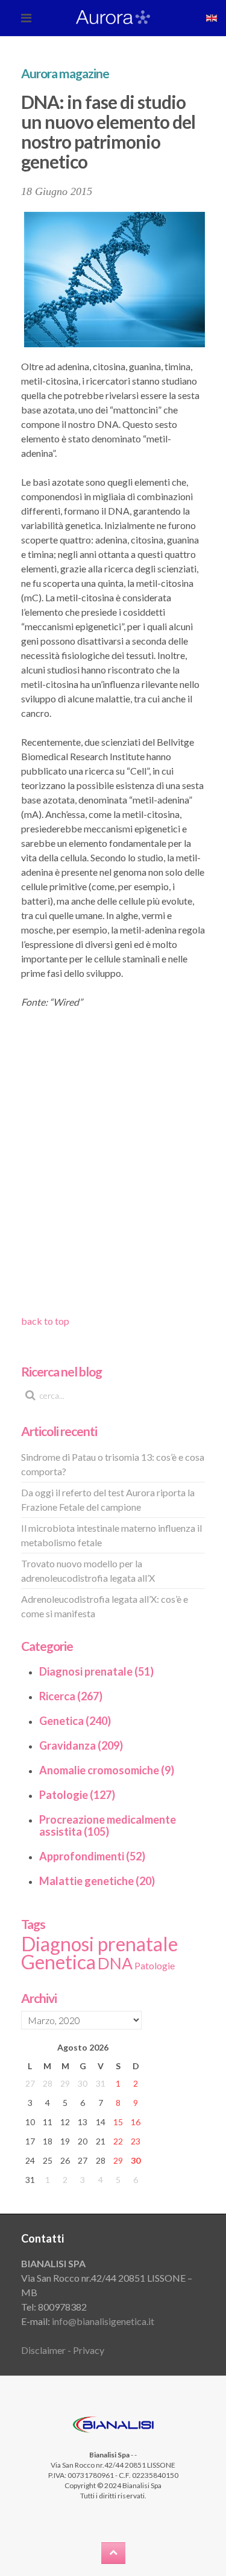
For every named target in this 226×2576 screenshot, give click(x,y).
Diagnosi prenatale (99, 1944)
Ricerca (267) (71, 1696)
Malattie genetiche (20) (97, 1881)
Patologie (155, 1965)
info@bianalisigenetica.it (103, 2321)
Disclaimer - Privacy (63, 2350)
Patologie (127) (77, 1795)
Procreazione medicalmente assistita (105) (108, 1825)
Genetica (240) (75, 1721)
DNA (115, 1963)
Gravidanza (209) (81, 1745)
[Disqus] (113, 1160)
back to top (45, 1321)
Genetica (58, 1962)
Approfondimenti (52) (92, 1856)
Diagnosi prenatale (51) (96, 1671)
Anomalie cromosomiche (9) (107, 1770)
